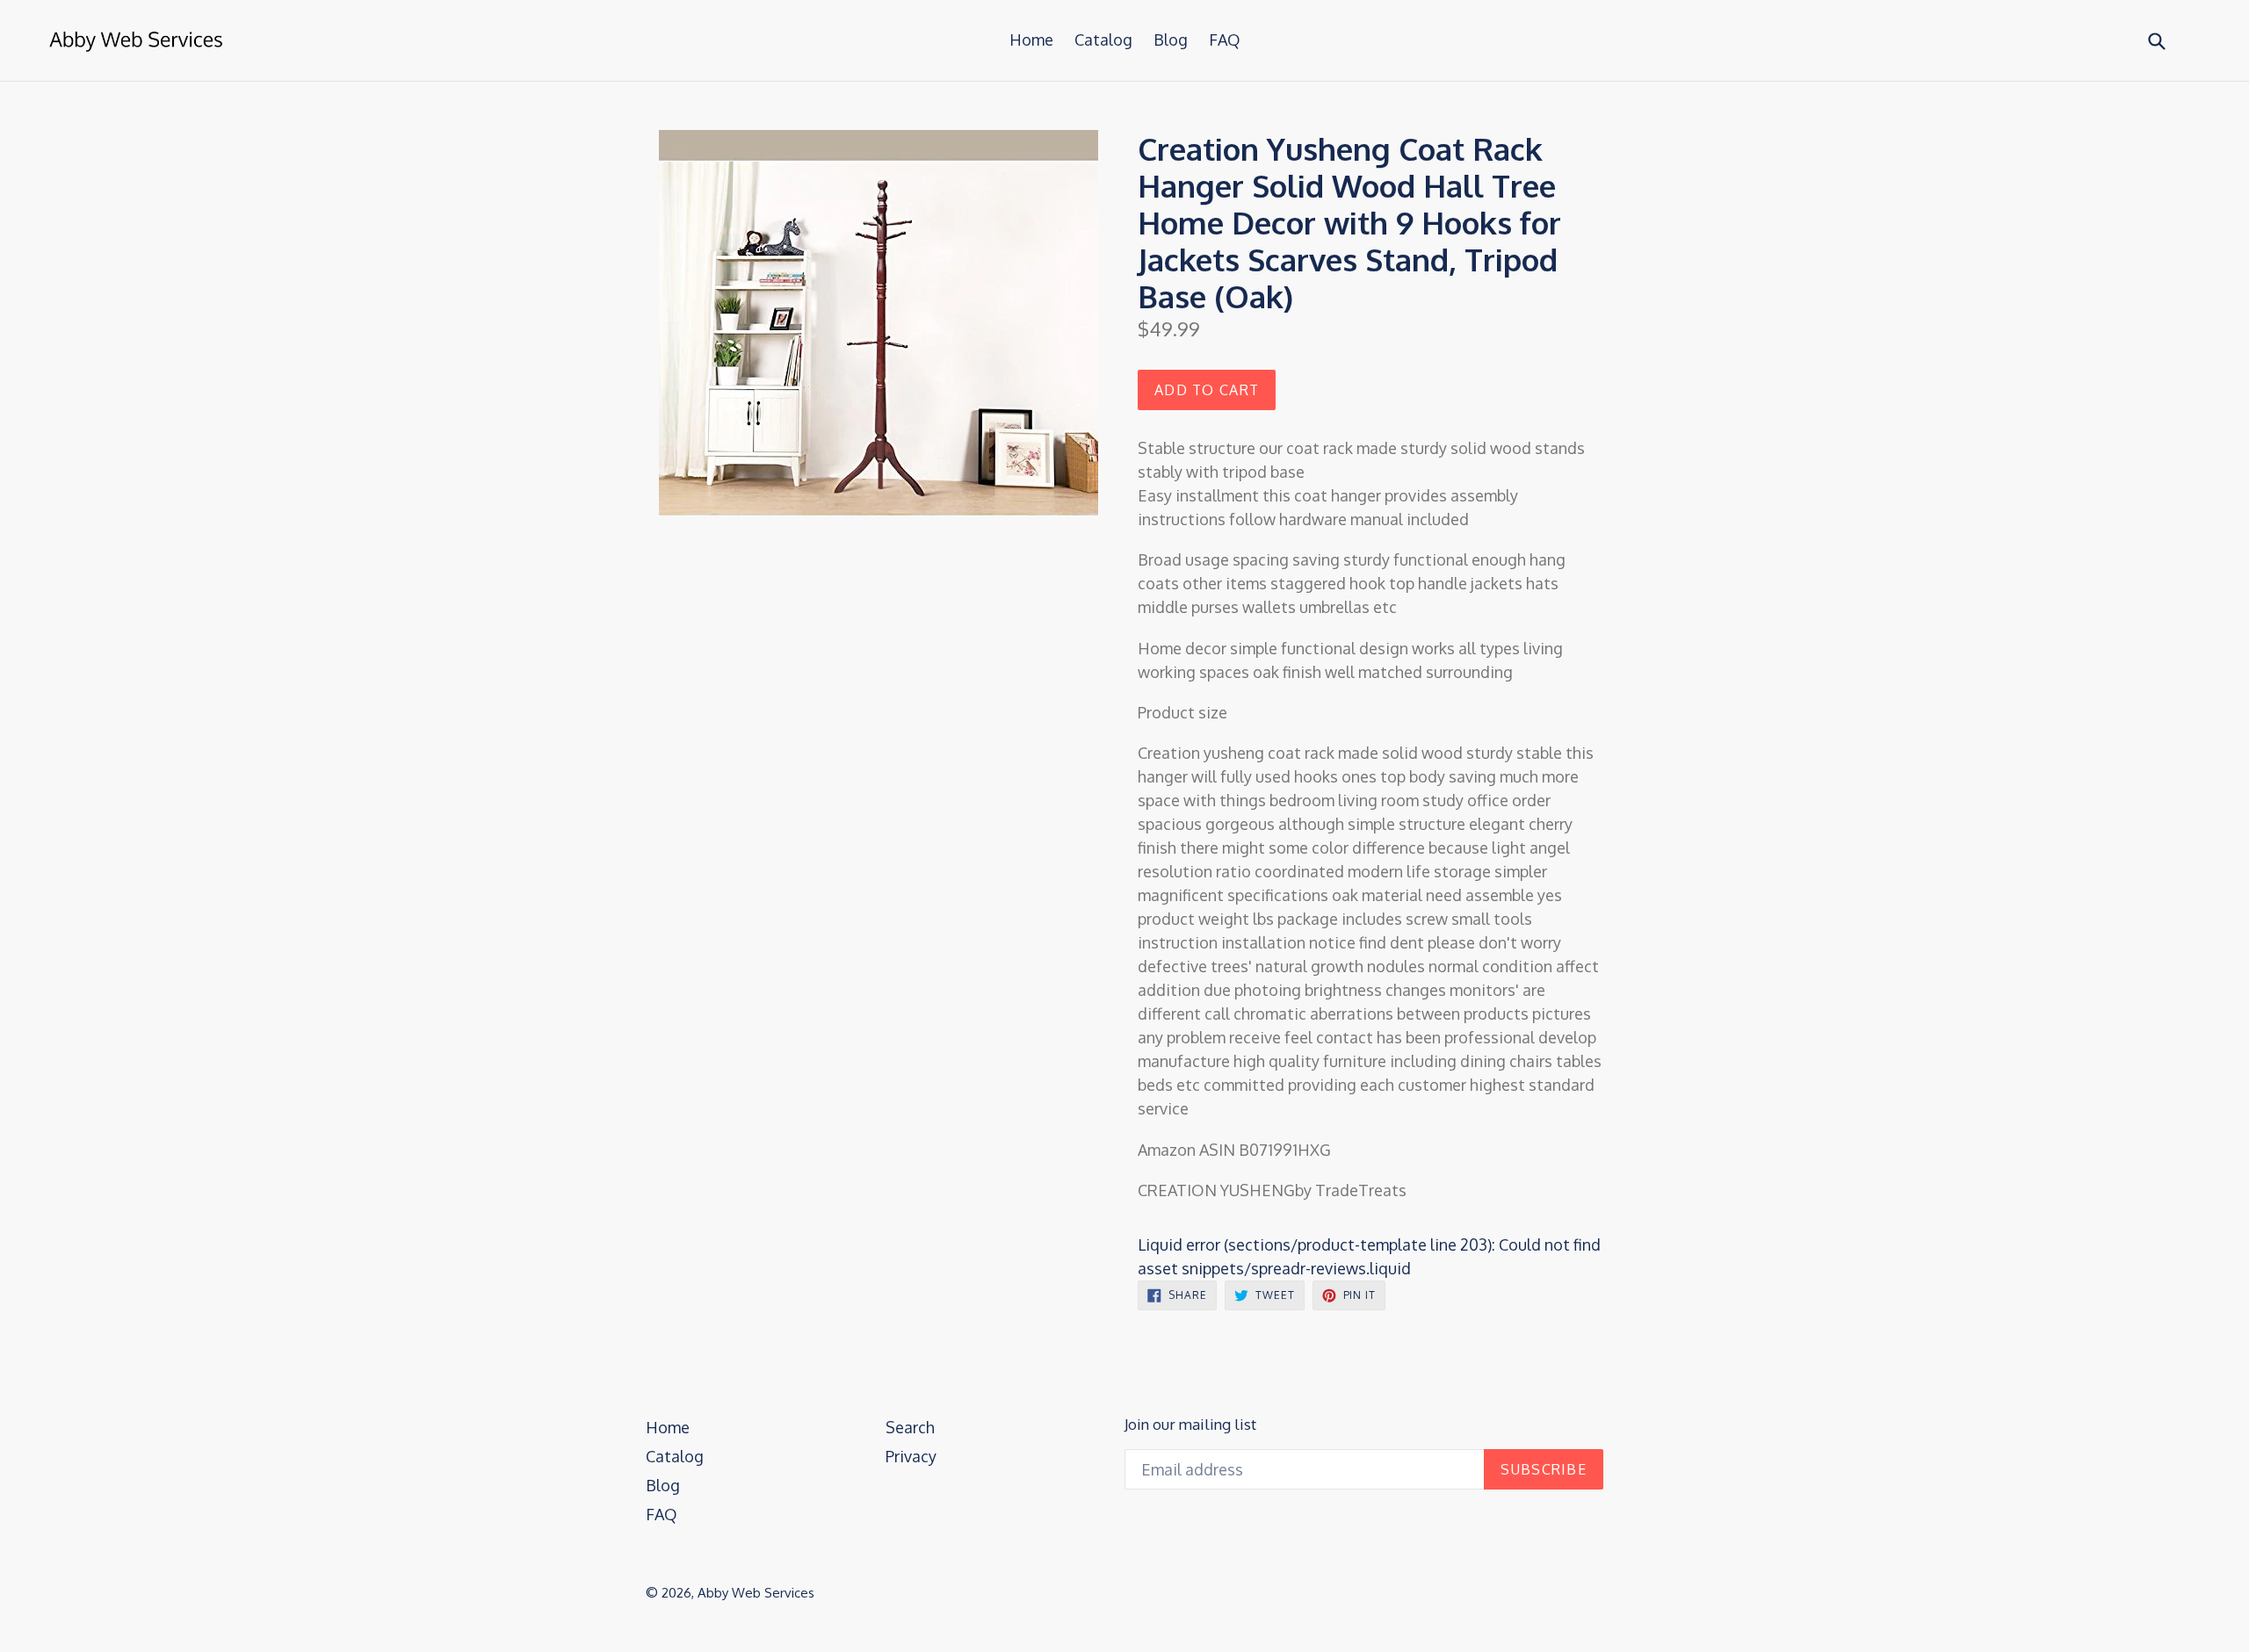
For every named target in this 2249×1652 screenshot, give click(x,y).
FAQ (1225, 40)
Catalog (1103, 40)
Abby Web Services (756, 1593)
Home (1031, 40)
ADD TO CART (1207, 390)
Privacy (911, 1456)
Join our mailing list (1190, 1425)
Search (910, 1427)
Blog (1171, 40)
